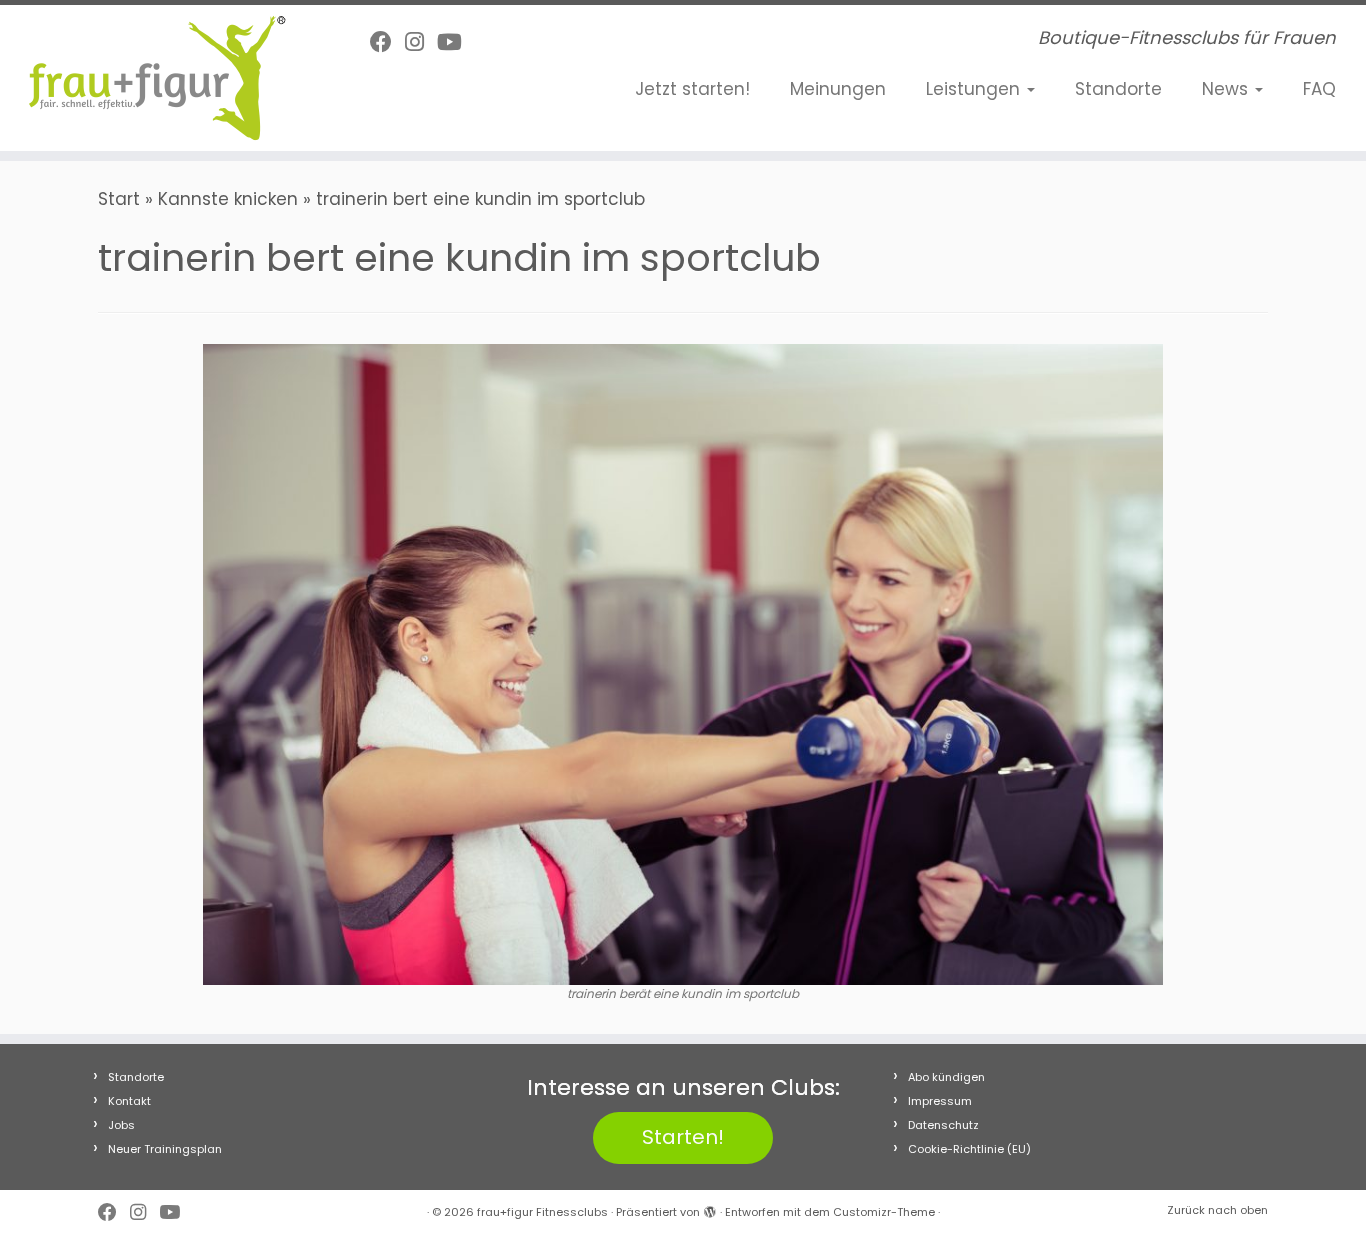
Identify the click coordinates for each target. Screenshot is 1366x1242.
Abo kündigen (946, 1077)
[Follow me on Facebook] (387, 42)
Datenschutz (943, 1125)
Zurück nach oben (1217, 1210)
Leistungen (975, 89)
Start (119, 199)
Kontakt (129, 1101)
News (1227, 89)
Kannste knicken (228, 199)
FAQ (1319, 89)
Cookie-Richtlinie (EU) (969, 1149)
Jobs (121, 1125)
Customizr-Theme (884, 1212)
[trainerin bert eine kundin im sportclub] (683, 663)
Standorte (1118, 89)
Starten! (683, 1137)
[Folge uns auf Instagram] (421, 42)
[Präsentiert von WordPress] (710, 1208)
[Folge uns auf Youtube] (456, 42)
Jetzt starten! (692, 89)
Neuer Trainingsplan (165, 1149)
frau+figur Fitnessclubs (542, 1212)
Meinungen (838, 89)
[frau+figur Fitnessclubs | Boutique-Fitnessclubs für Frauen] (157, 78)
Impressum (940, 1101)
